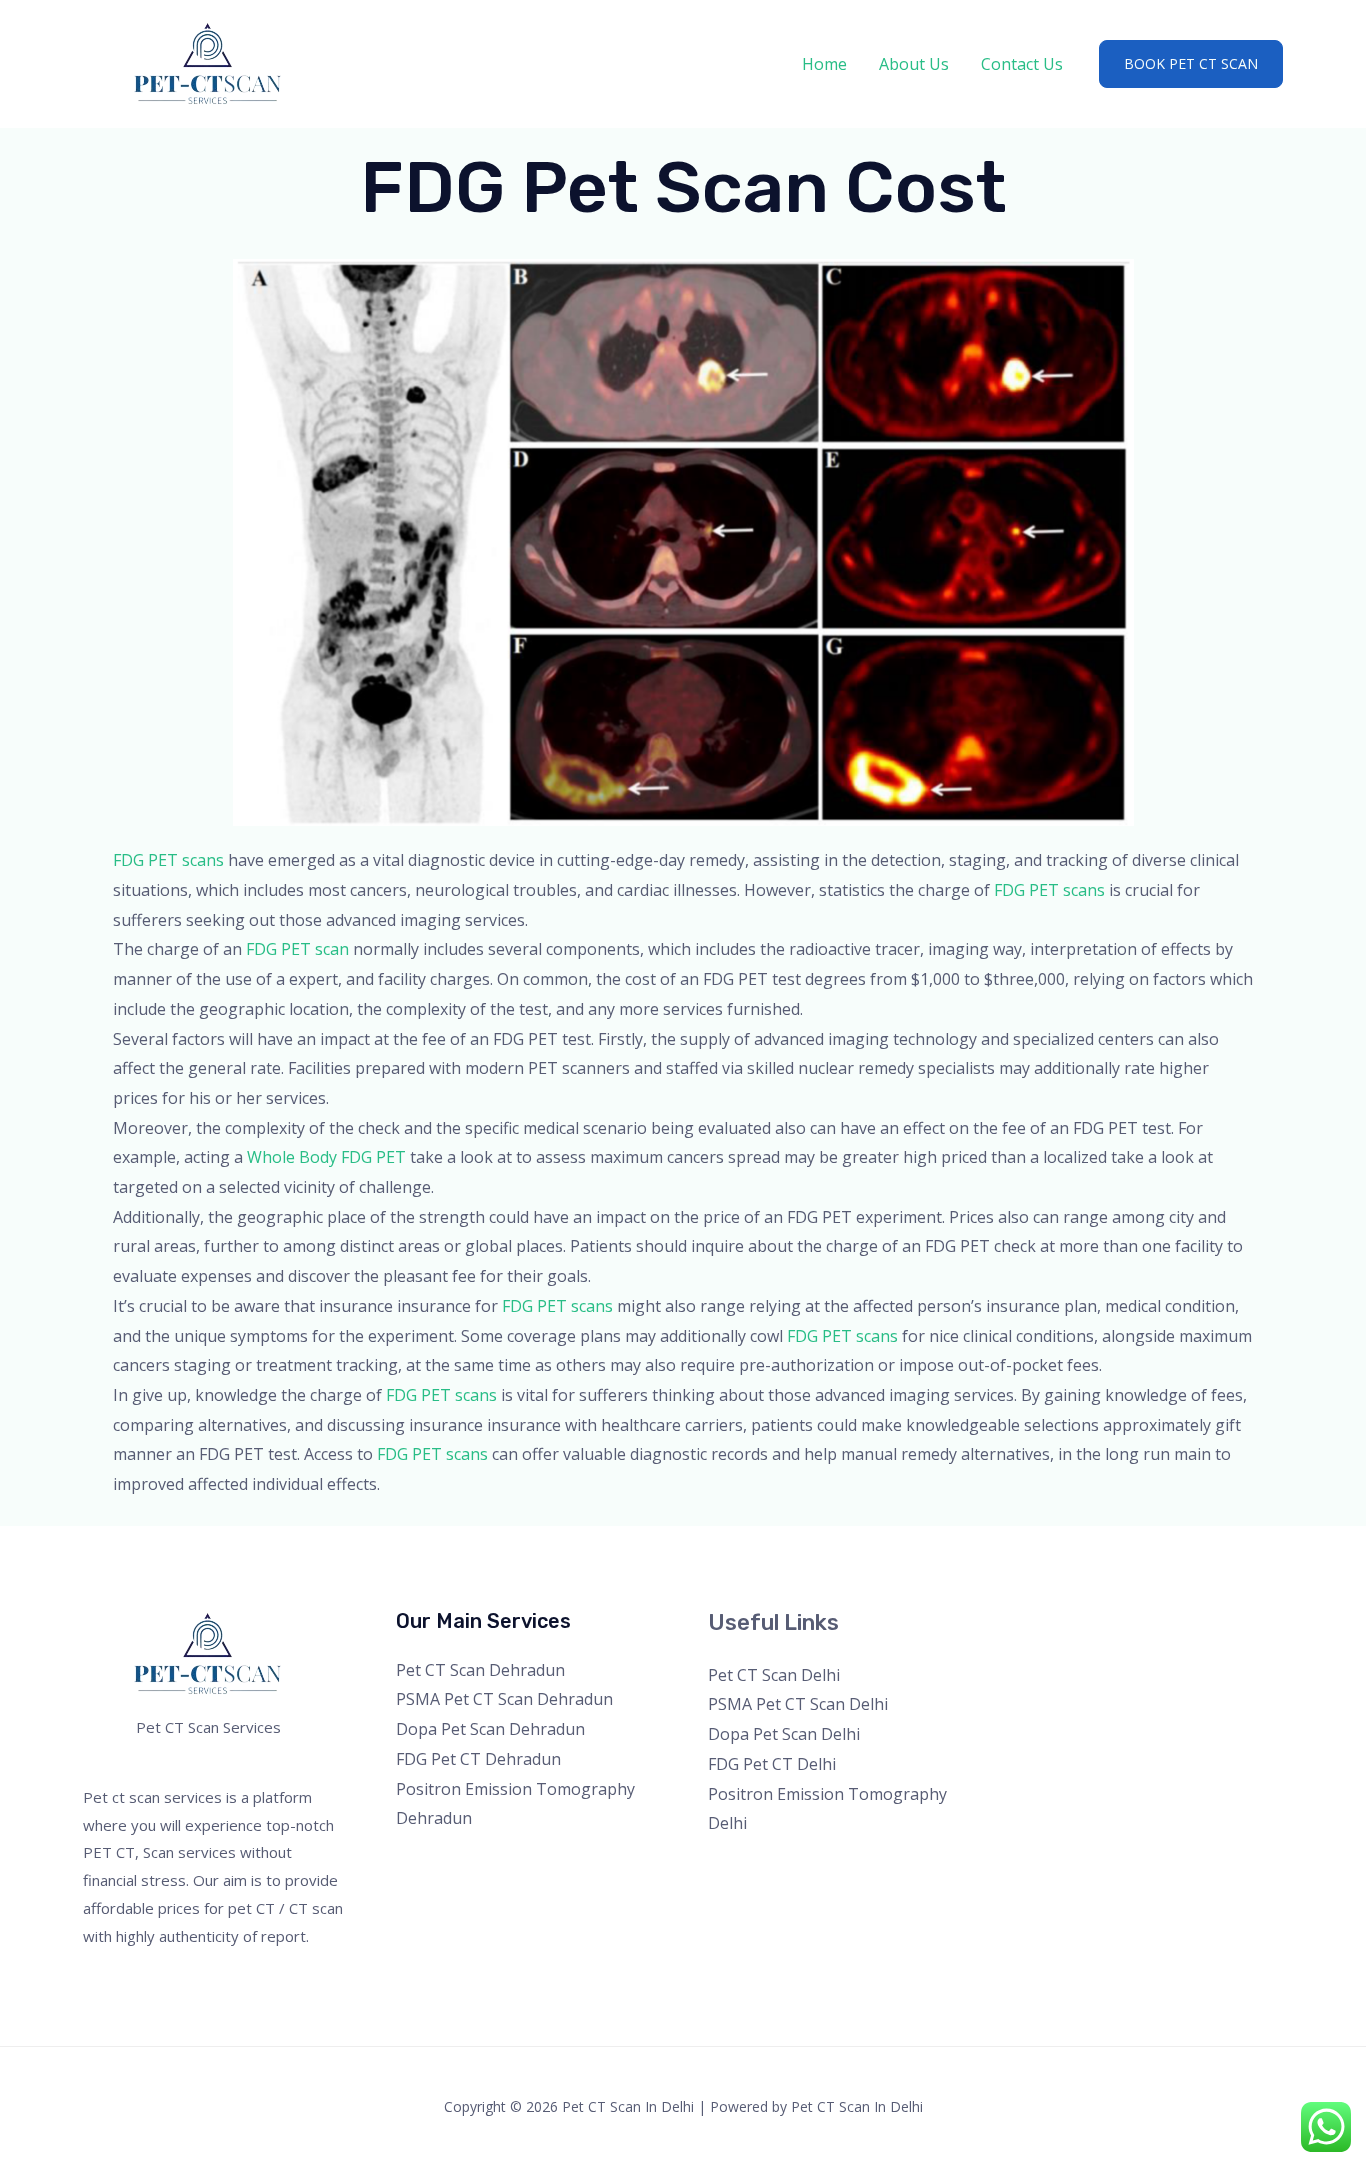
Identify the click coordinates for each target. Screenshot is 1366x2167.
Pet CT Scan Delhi (774, 1675)
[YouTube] (1115, 1630)
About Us (914, 64)
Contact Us (1022, 64)
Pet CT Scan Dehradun (480, 1670)
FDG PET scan (297, 949)
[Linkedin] (1142, 1630)
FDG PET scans (168, 860)
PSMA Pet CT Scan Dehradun (504, 1699)
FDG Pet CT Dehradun (478, 1759)
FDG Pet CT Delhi (772, 1764)
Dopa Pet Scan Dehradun (490, 1729)
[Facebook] (1034, 1630)
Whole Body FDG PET (326, 1157)
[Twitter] (1061, 1630)
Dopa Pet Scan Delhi (784, 1734)
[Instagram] (1088, 1630)
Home (824, 64)
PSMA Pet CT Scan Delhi (798, 1704)
